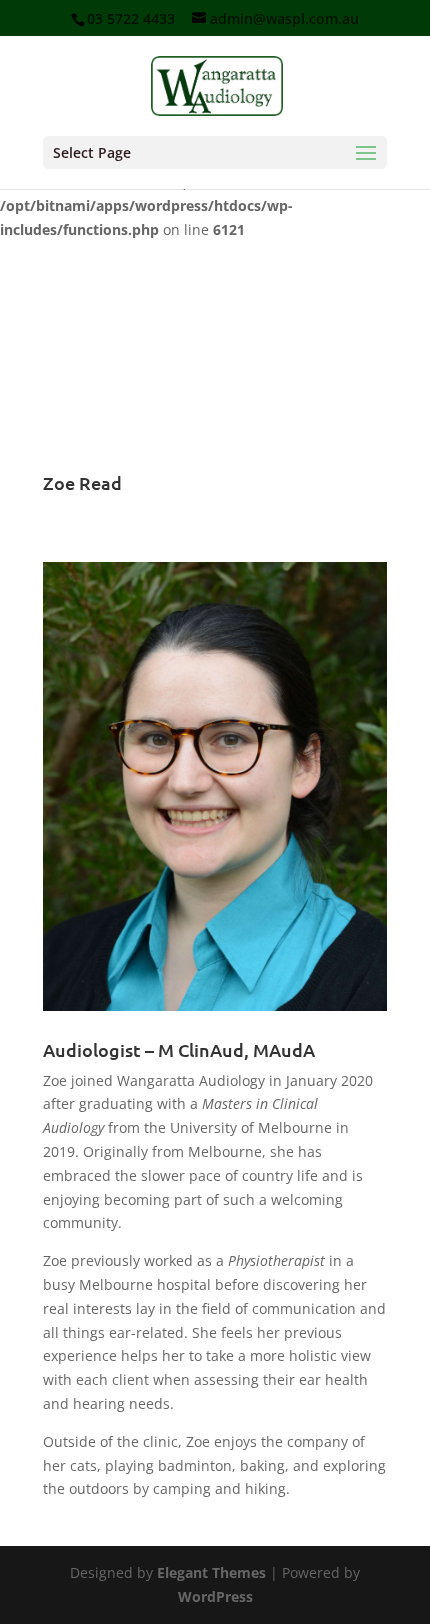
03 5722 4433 (131, 18)
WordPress (215, 1596)
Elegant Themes (211, 1572)
